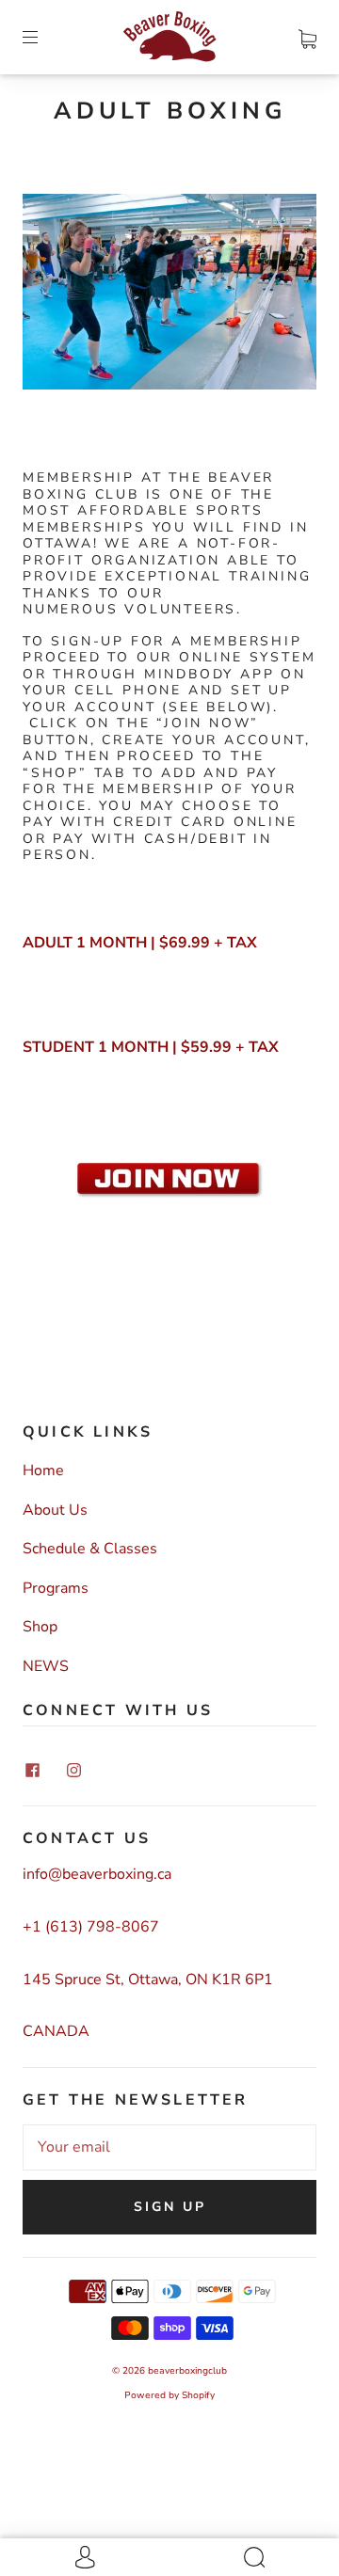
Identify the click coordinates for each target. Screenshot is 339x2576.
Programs (56, 1588)
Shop (40, 1627)
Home (43, 1471)
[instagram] (73, 1770)
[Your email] (169, 2148)
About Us (55, 1510)
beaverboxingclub (187, 2371)
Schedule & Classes (90, 1549)
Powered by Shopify (169, 2395)
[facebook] (32, 1770)
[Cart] (307, 37)
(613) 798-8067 (102, 1927)
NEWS (46, 1666)
